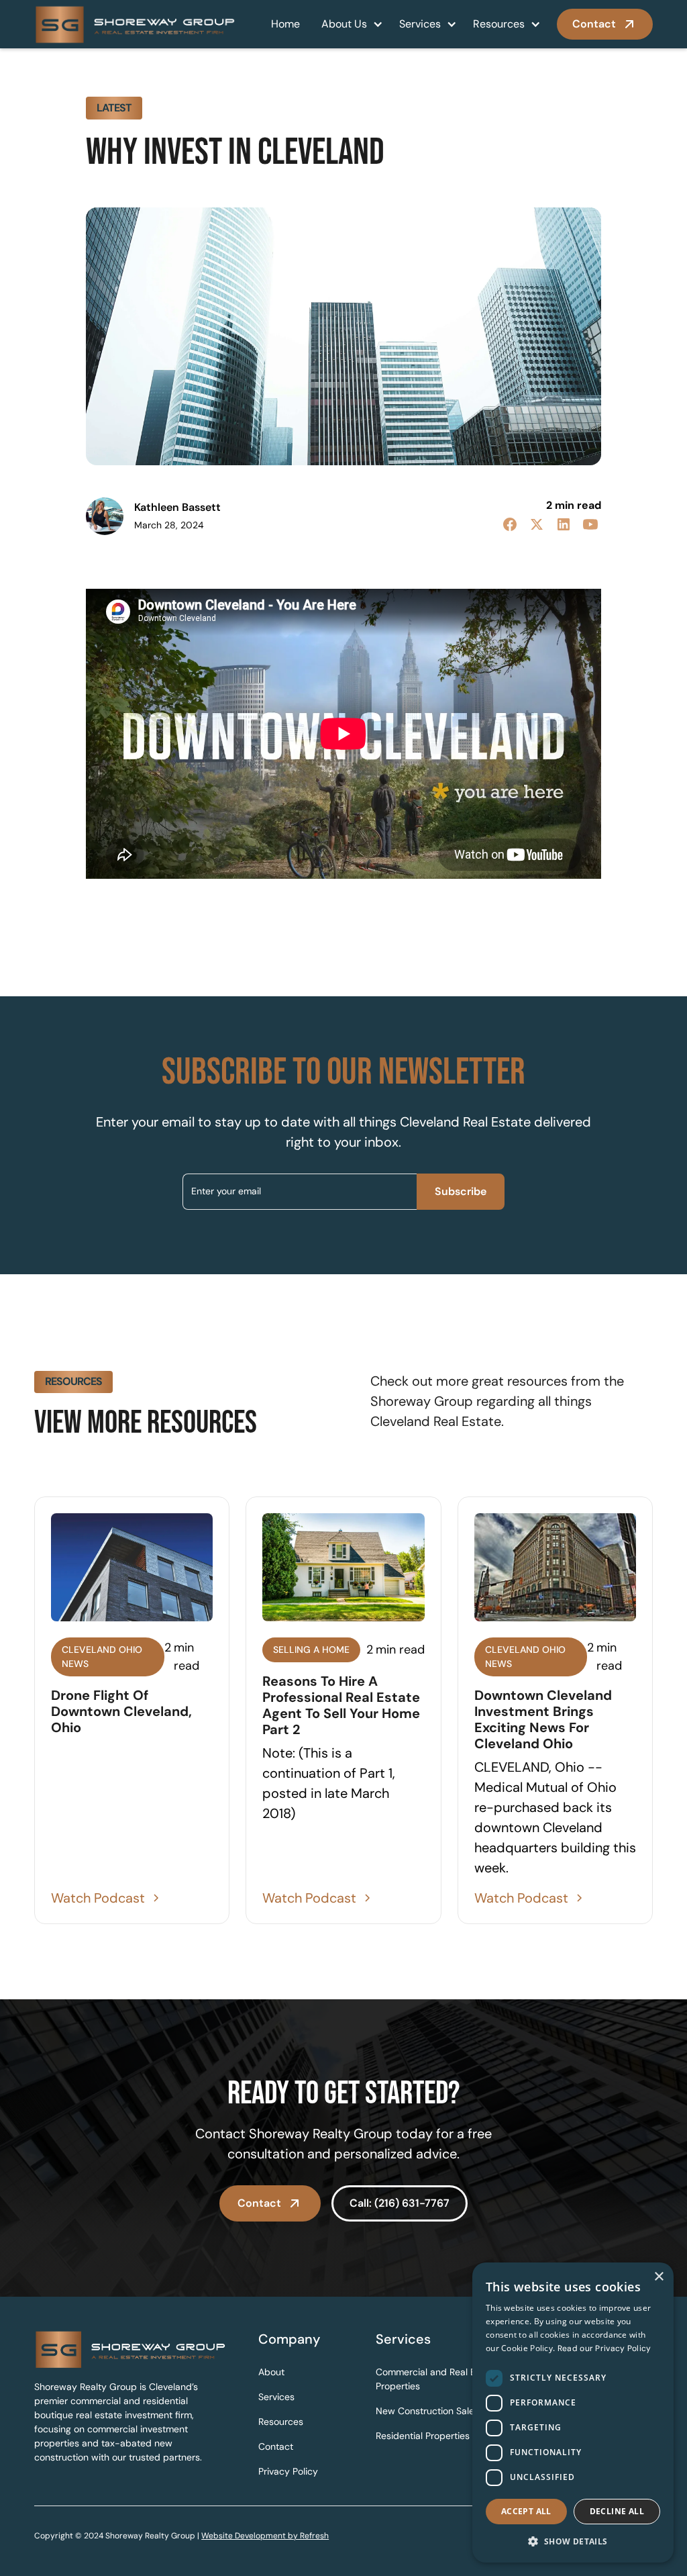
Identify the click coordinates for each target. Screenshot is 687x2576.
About (271, 2372)
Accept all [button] (526, 2511)
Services (420, 24)
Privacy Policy (288, 2471)
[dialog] (573, 2413)
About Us (344, 24)
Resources (499, 24)
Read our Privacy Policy (604, 2348)
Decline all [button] (617, 2511)
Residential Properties (423, 2436)
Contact (276, 2446)
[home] (135, 24)
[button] (350, 24)
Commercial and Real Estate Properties (437, 2379)
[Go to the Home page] (130, 2349)
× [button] (658, 2277)
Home (285, 24)
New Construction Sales (427, 2411)
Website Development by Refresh (265, 2536)
